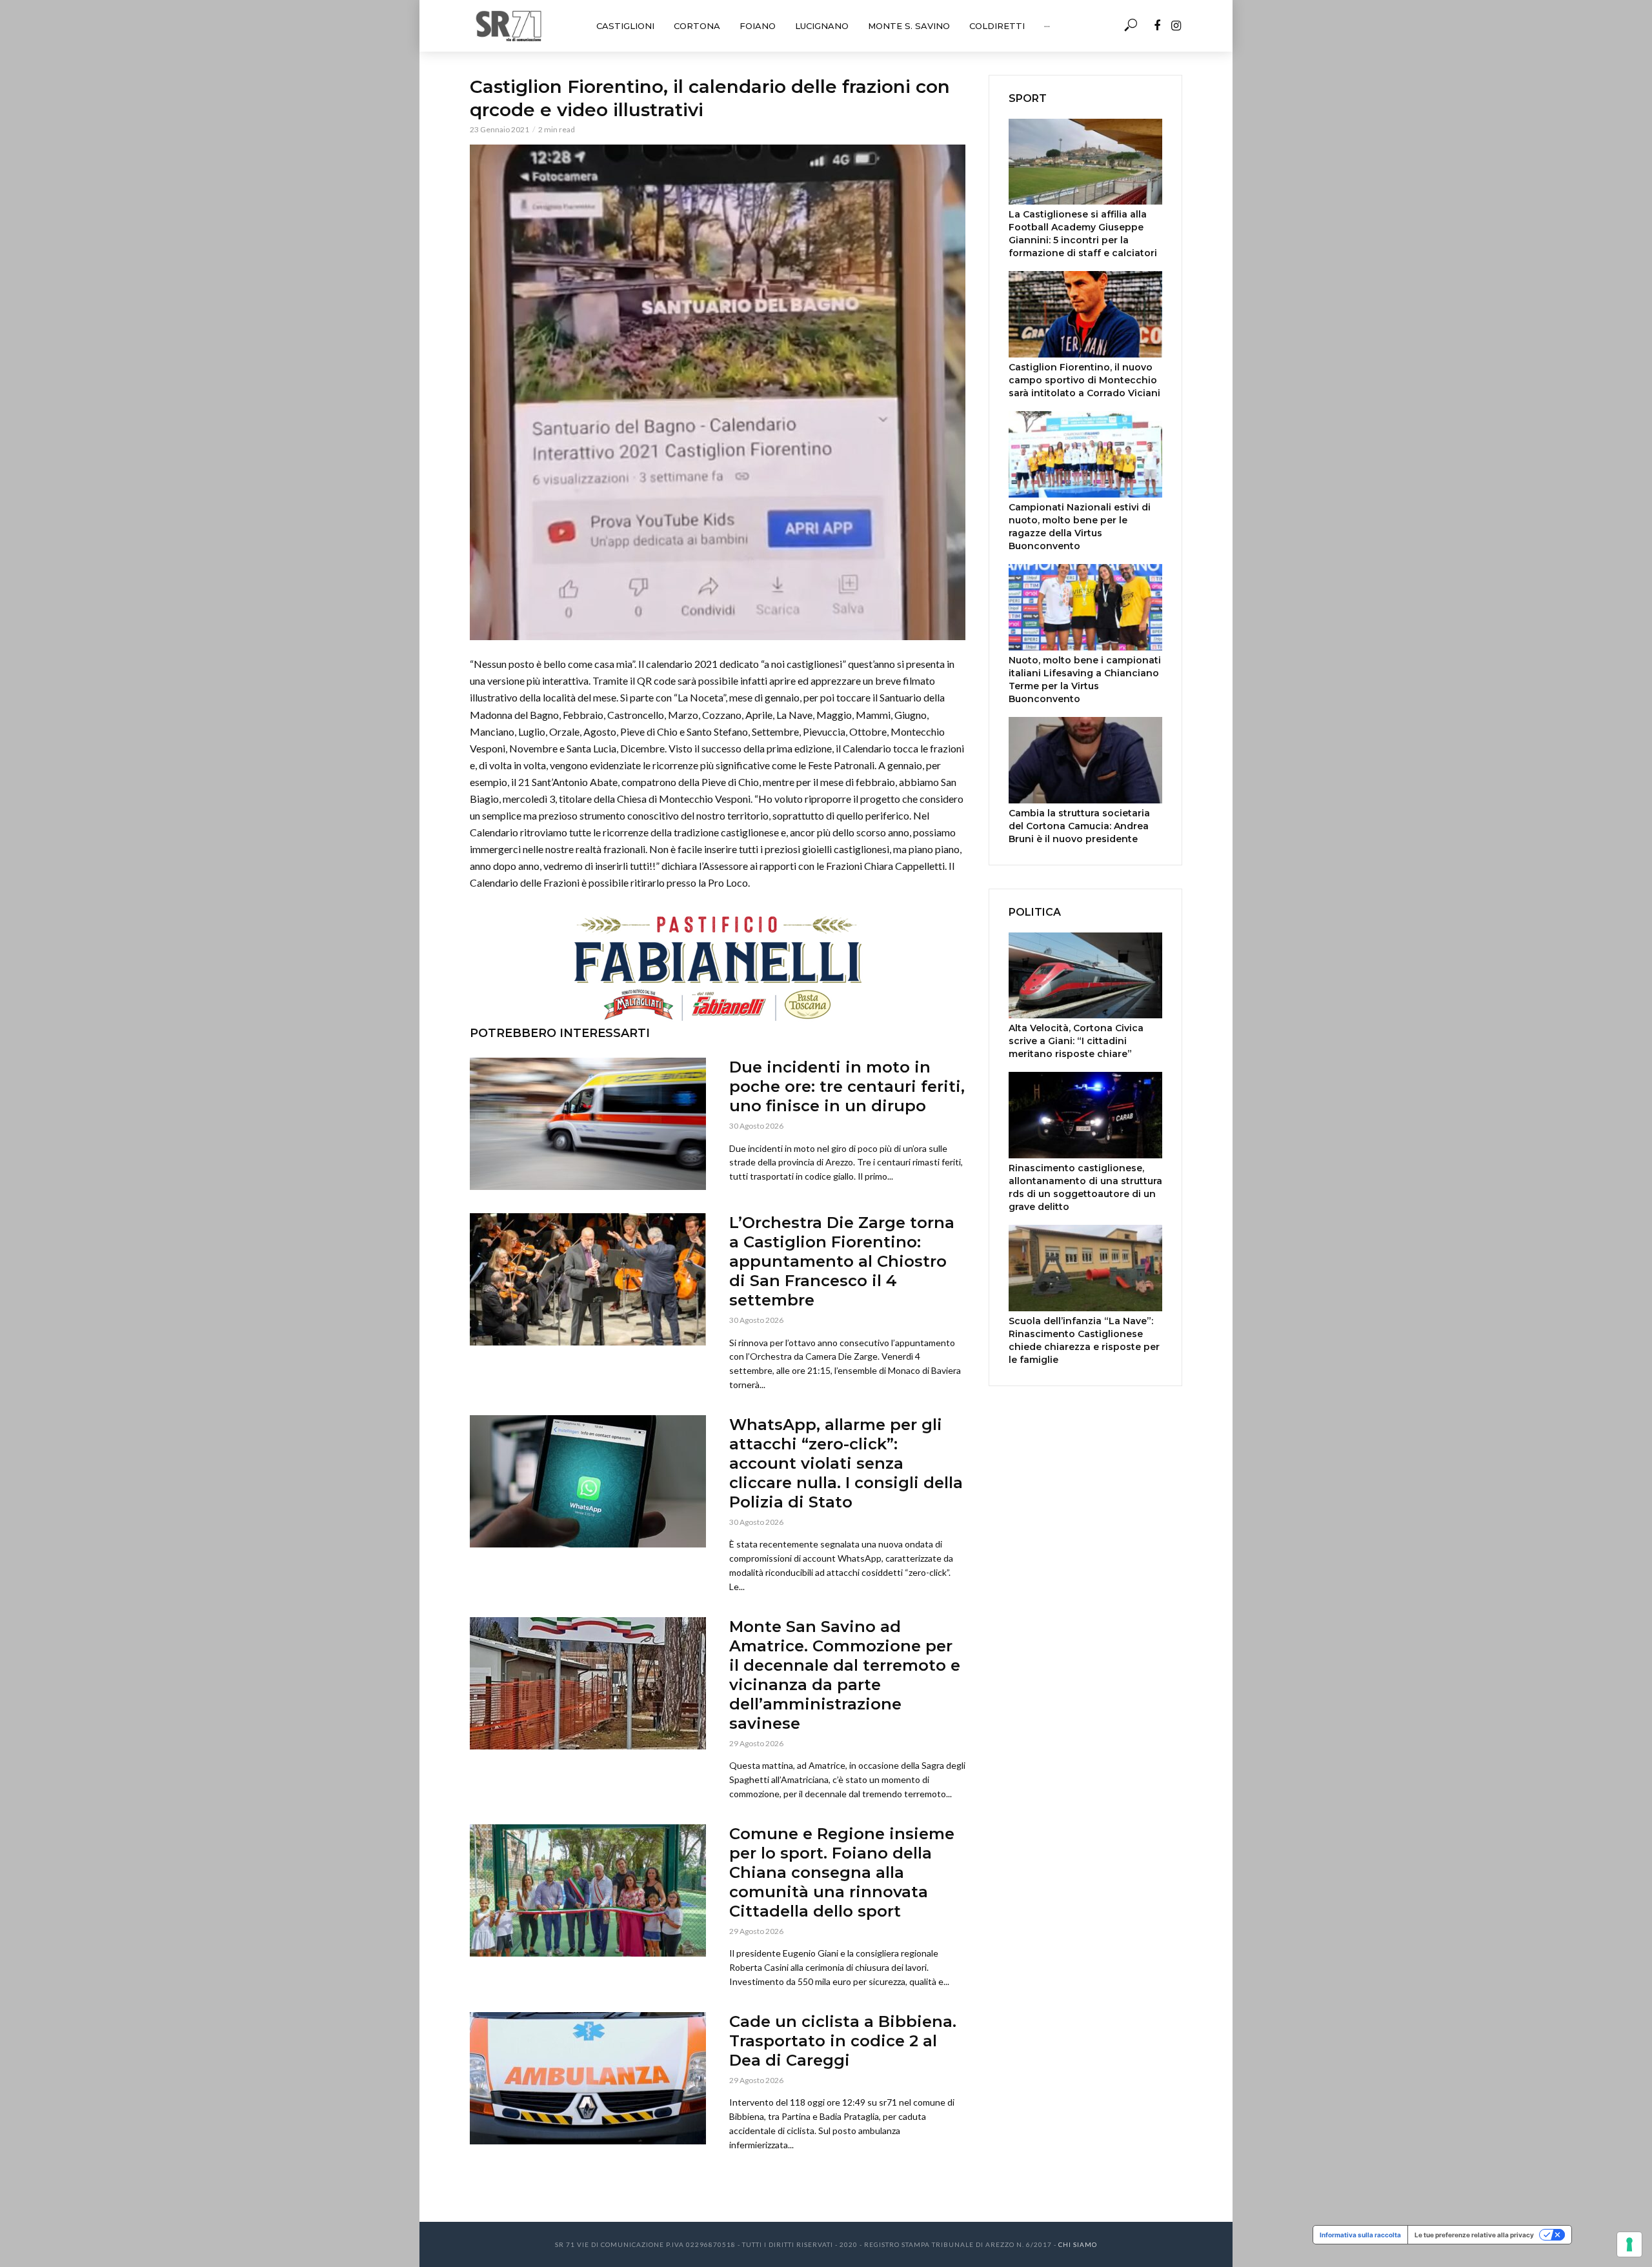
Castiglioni (625, 26)
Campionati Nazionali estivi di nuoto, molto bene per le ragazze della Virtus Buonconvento (1080, 527)
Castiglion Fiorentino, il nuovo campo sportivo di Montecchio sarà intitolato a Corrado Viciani (1084, 380)
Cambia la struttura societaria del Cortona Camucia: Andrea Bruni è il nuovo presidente (1079, 826)
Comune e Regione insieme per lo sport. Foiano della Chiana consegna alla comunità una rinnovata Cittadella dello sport (842, 1872)
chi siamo (1078, 2244)
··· (1047, 26)
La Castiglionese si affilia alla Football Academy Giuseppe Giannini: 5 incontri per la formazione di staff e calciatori (1083, 234)
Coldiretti (997, 26)
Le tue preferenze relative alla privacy (1474, 2235)
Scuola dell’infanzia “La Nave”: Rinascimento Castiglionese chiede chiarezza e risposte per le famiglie (1084, 1340)
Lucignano (822, 26)
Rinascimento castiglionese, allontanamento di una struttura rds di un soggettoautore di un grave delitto (1085, 1187)
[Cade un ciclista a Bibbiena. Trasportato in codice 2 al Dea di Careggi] (588, 2078)
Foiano (758, 26)
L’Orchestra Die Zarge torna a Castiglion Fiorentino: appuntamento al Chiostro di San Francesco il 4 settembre (842, 1261)
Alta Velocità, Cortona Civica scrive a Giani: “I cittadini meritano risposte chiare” (1076, 1041)
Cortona (697, 26)
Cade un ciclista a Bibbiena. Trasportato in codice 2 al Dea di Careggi (843, 2041)
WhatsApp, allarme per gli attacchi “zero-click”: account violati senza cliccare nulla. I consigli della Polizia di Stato (846, 1463)
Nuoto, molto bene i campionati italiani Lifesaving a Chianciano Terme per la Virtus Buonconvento (1085, 680)
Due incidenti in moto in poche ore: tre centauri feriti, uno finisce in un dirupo (847, 1086)
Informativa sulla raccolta (1360, 2235)
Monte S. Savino (909, 26)
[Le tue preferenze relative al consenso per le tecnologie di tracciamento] (1629, 2244)
